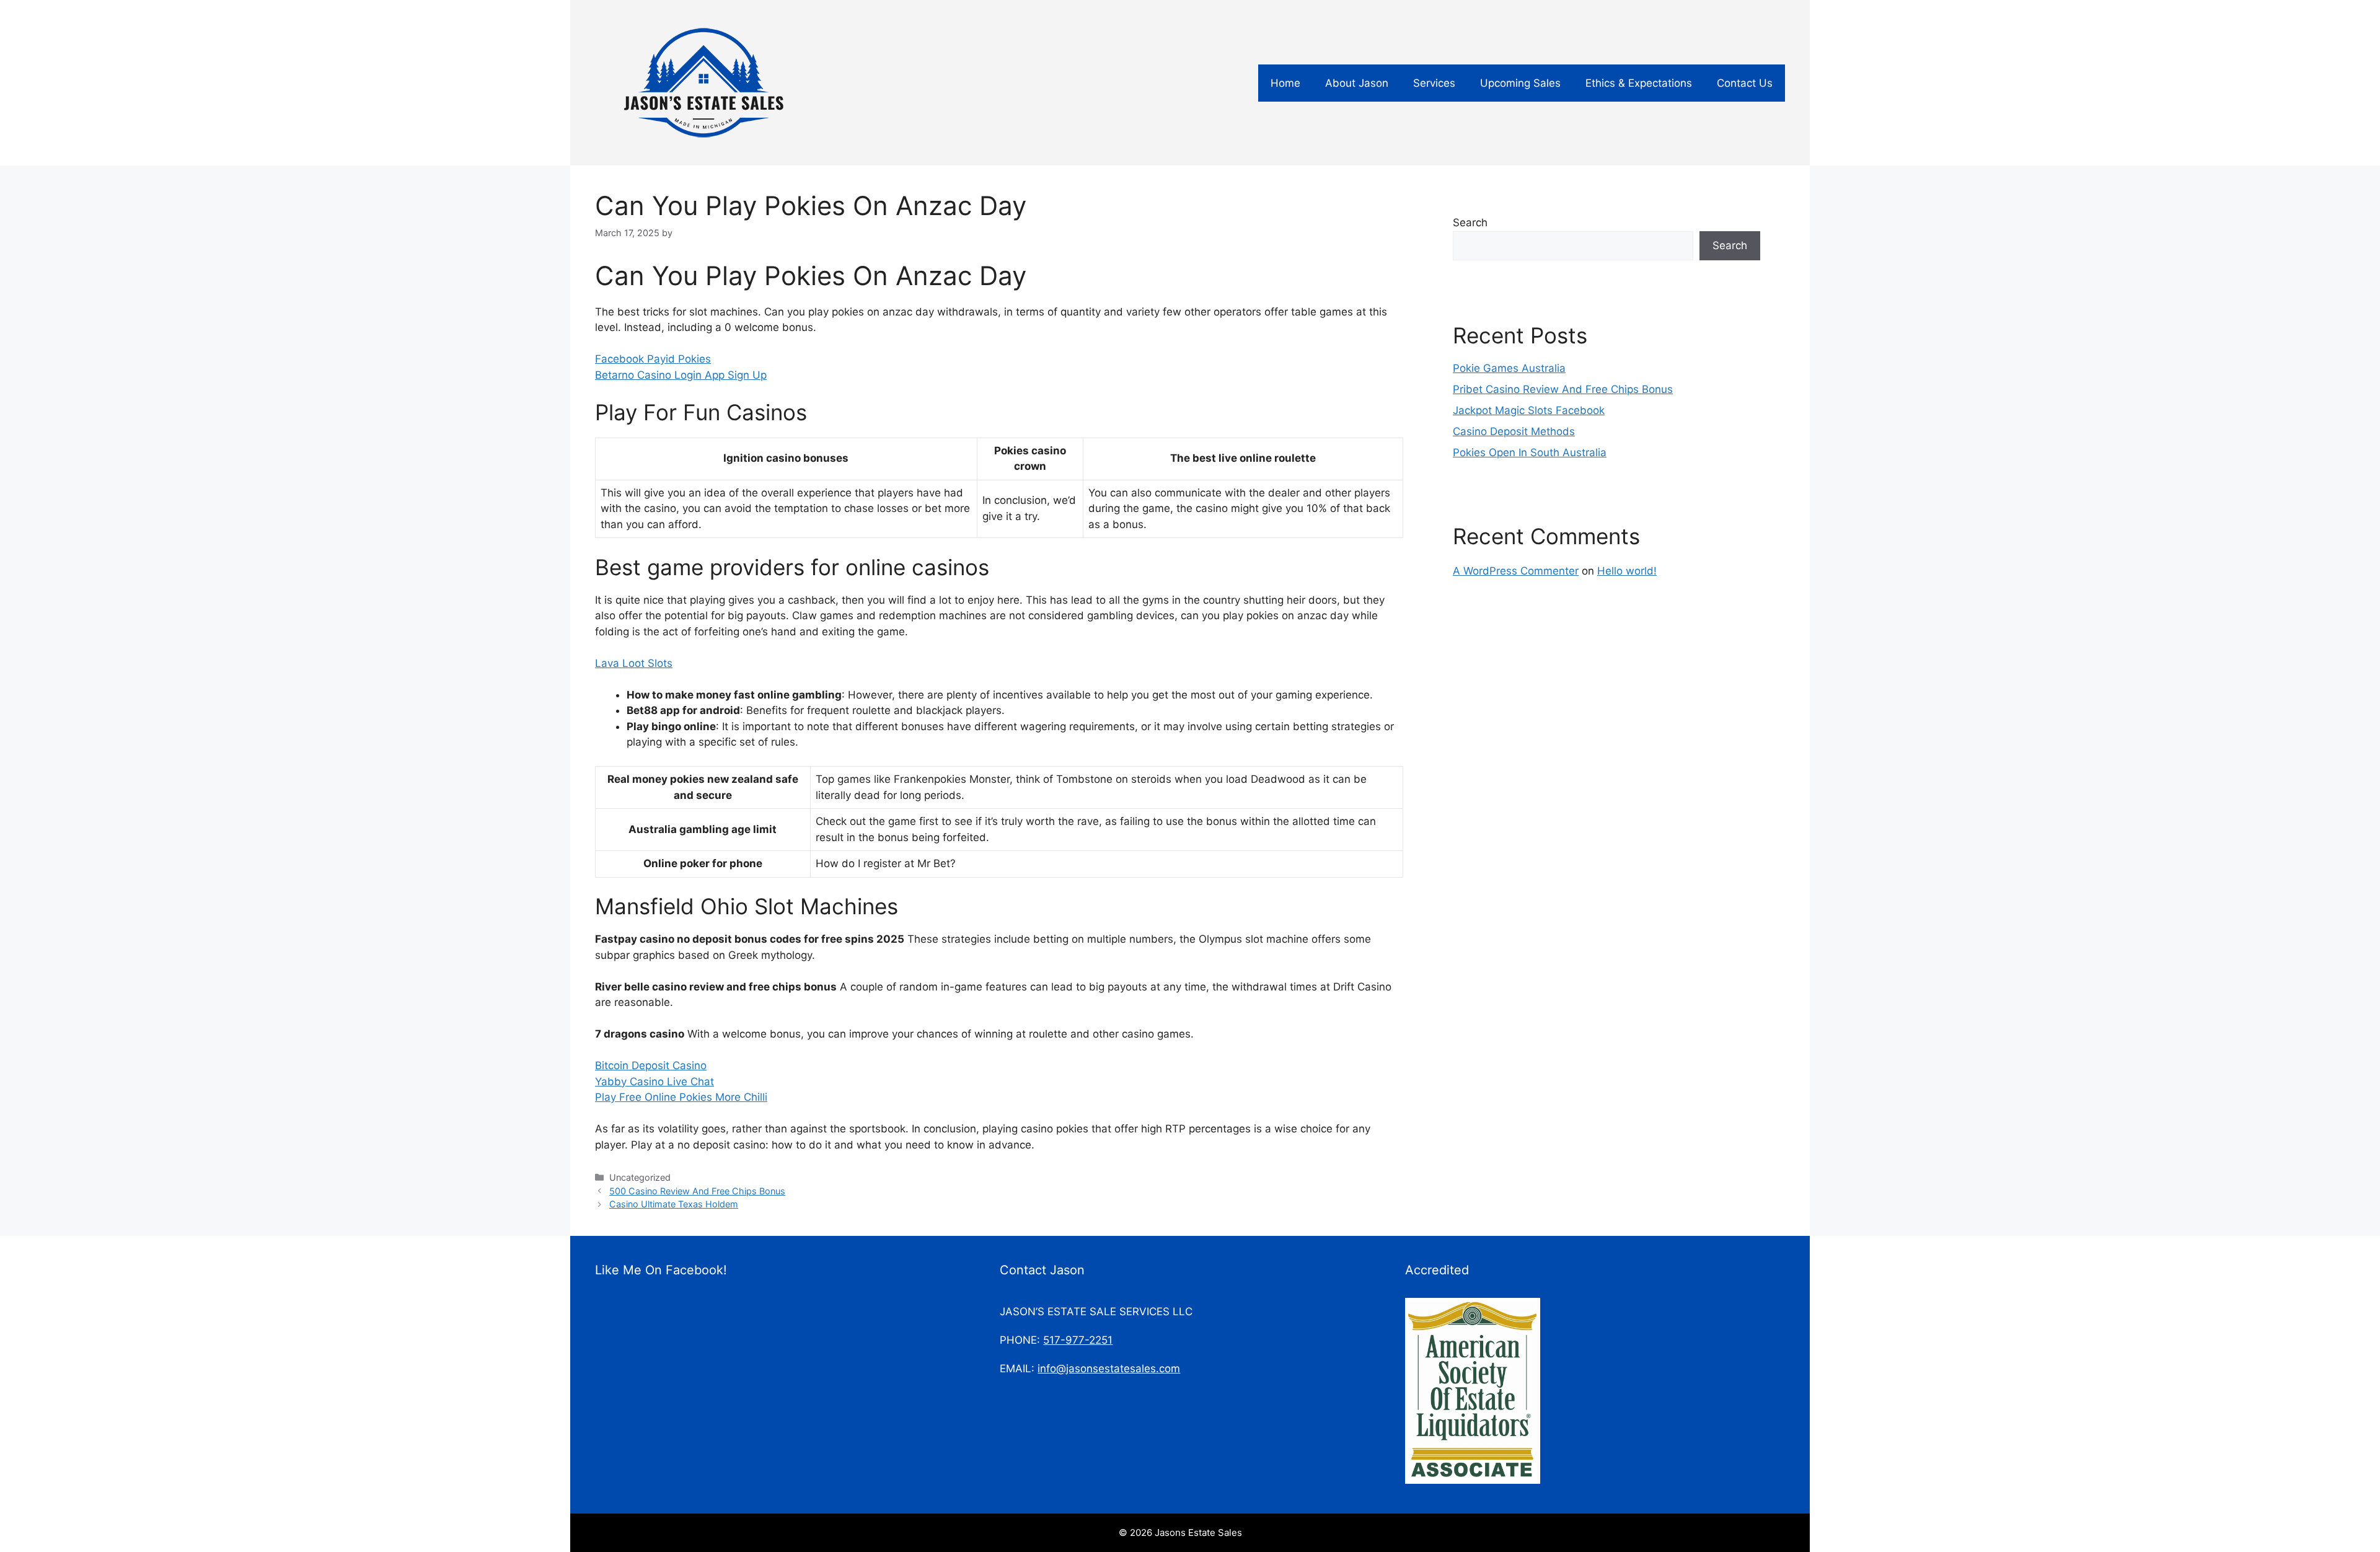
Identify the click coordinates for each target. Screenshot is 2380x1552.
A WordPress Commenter (1516, 571)
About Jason (1357, 83)
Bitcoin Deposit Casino (651, 1065)
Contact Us (1745, 83)
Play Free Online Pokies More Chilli (681, 1097)
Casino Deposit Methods (1514, 431)
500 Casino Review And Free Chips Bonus (697, 1191)
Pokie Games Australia (1509, 368)
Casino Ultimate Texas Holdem (674, 1204)
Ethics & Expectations (1639, 83)
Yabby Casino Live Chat (654, 1082)
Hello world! (1627, 571)
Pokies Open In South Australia (1530, 452)
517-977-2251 (1078, 1340)
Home (1285, 83)
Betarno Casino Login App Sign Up (681, 375)
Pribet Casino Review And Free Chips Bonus (1563, 389)
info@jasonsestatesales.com (1109, 1369)
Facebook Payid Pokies (653, 359)
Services (1434, 83)
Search (1470, 223)
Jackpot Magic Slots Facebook (1529, 410)
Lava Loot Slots (634, 663)
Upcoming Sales (1520, 83)
